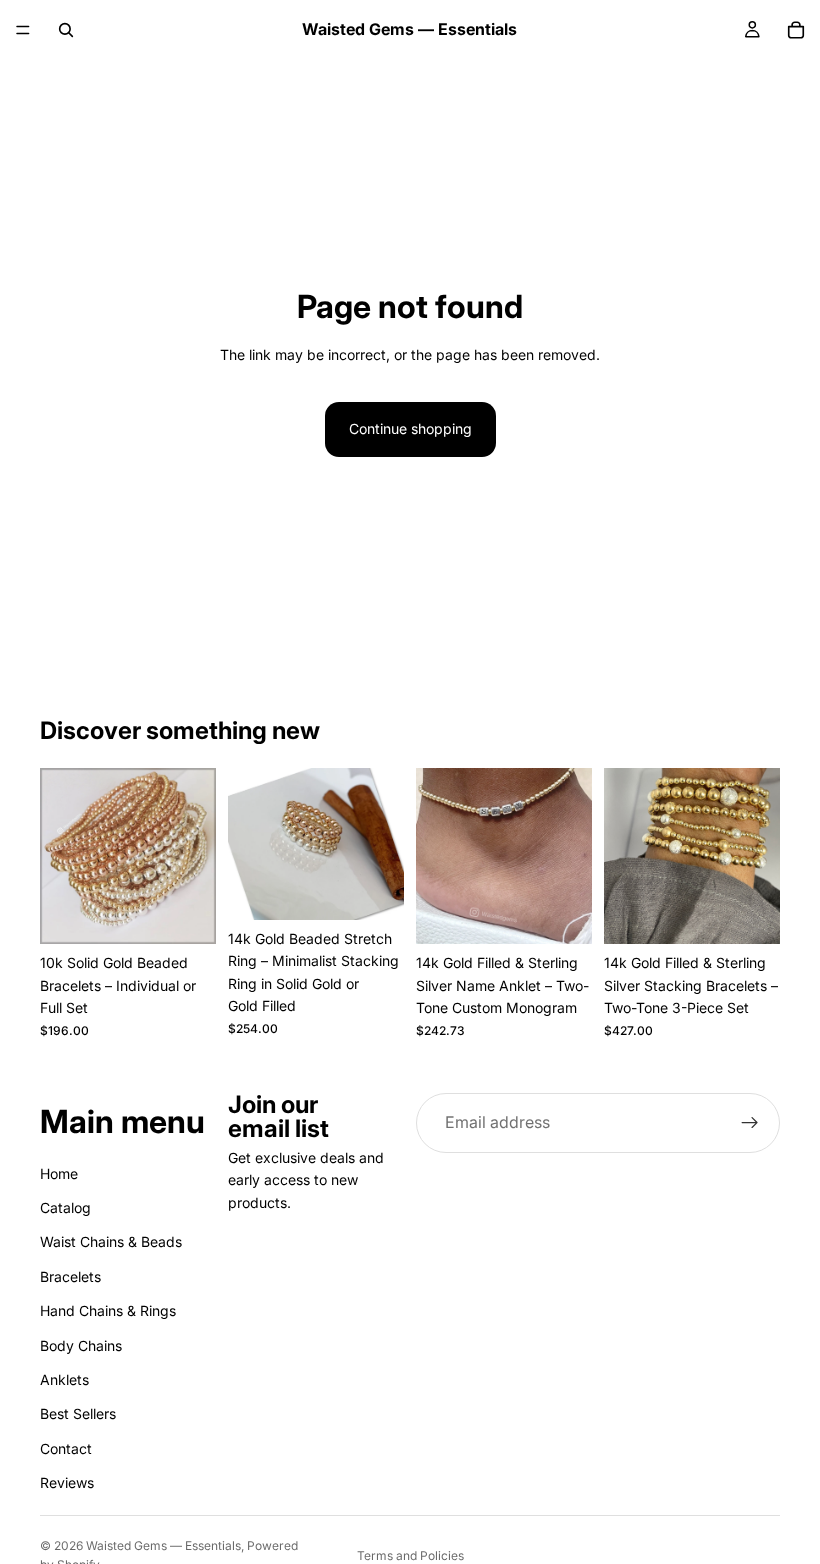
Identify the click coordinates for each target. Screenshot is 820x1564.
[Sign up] (750, 1123)
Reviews (67, 1482)
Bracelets (70, 1275)
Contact (66, 1447)
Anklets (64, 1378)
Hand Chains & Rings (108, 1310)
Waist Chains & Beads (111, 1241)
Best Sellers (78, 1413)
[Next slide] (194, 856)
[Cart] (796, 30)
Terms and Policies (410, 1555)
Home (59, 1172)
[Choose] (185, 914)
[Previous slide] (62, 856)
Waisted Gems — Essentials (163, 1545)
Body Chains (81, 1344)
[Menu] (23, 30)
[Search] (66, 30)
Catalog (65, 1206)
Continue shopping (410, 428)
